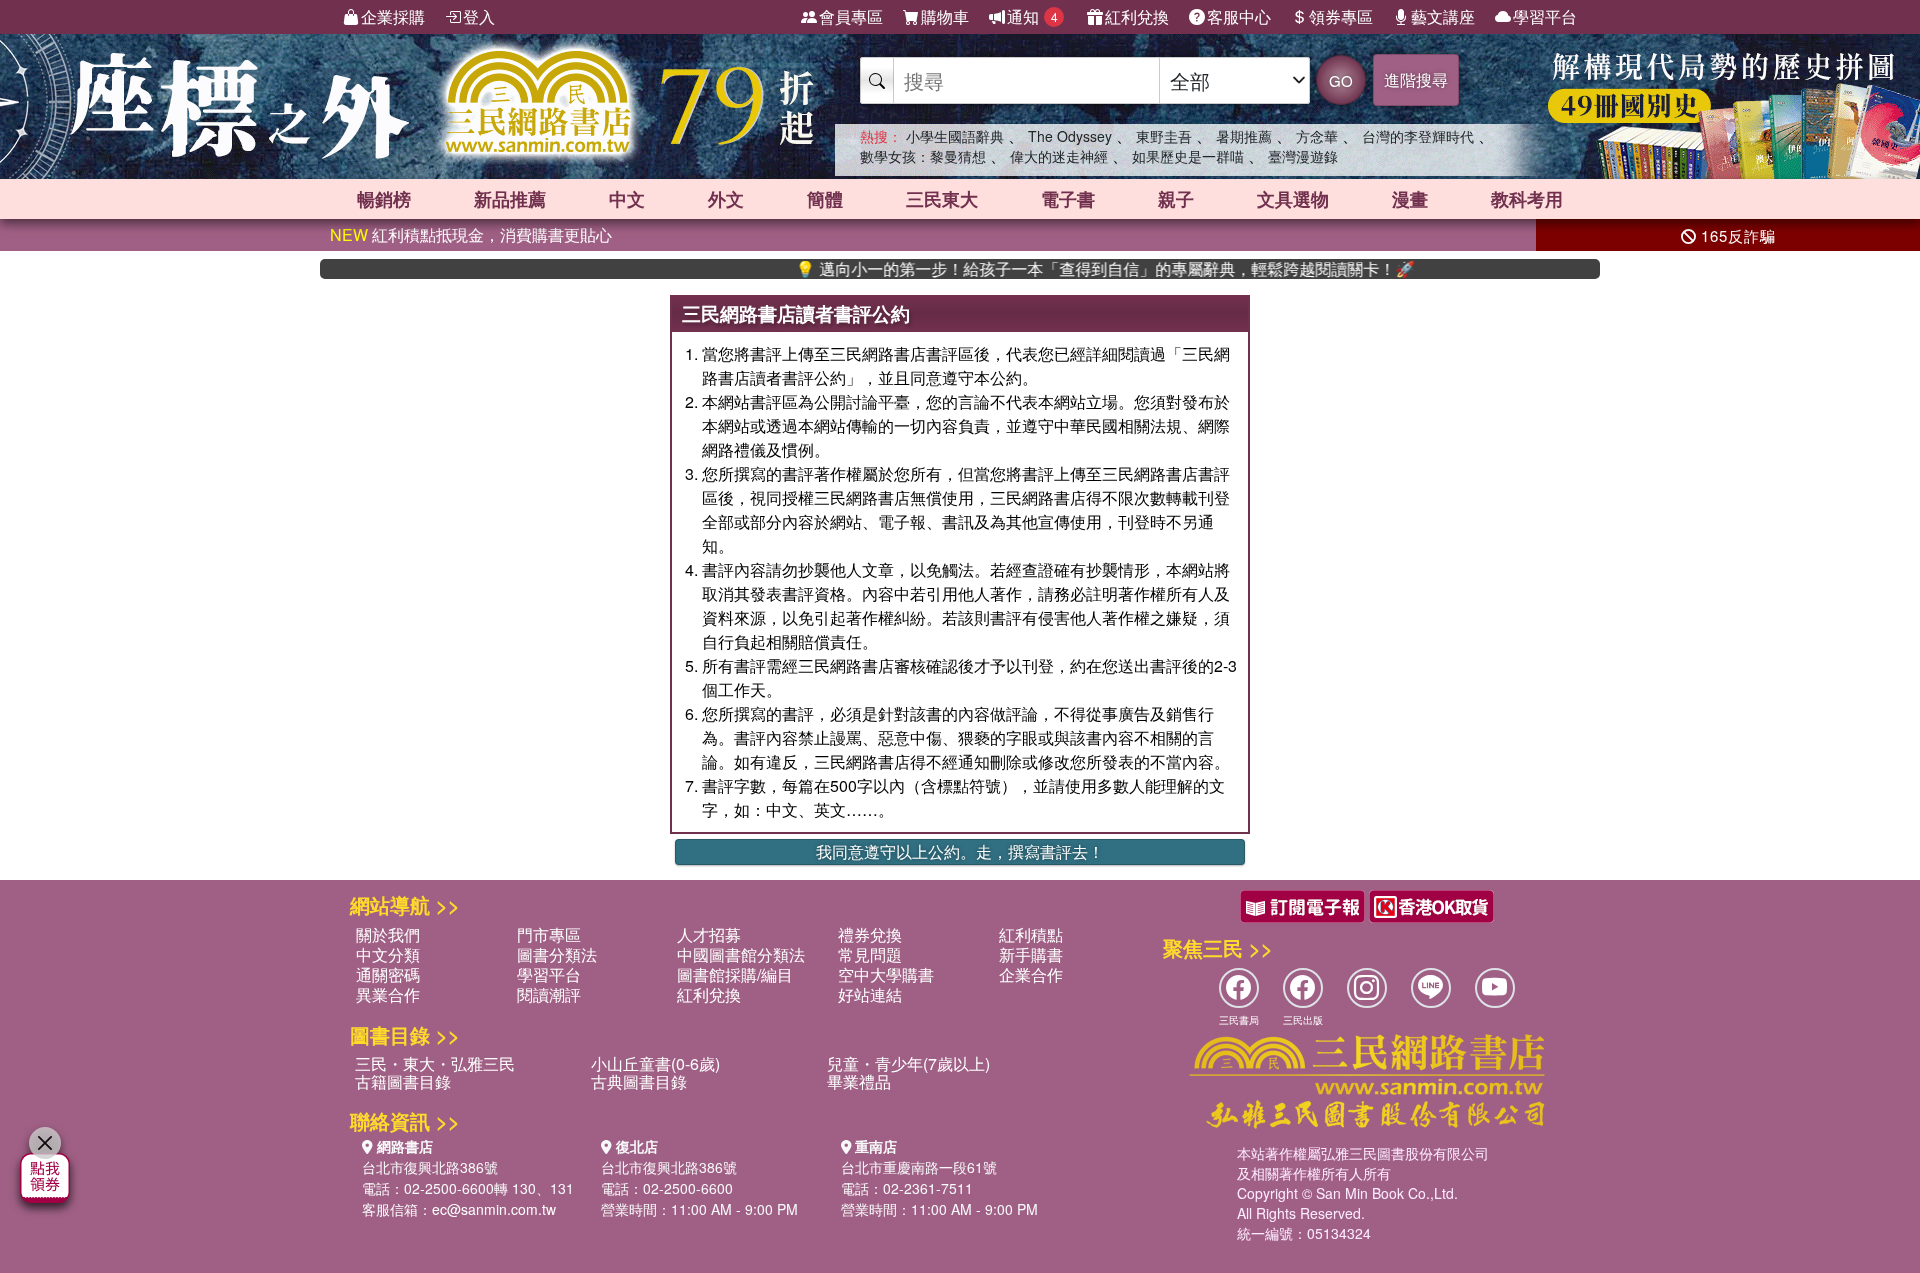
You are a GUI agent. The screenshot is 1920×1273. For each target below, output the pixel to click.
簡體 (825, 199)
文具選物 (1293, 199)
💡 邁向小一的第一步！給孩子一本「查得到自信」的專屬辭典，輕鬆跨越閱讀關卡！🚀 (1065, 269)
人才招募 (709, 934)
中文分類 (388, 954)
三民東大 (942, 199)
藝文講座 (1443, 16)
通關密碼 (388, 974)
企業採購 (393, 16)
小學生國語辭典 (955, 136)
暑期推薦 (1244, 136)
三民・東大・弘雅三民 (435, 1063)
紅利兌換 (1137, 16)
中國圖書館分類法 (741, 954)
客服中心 (1239, 16)
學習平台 (1545, 16)
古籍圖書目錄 (403, 1081)
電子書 (1068, 199)
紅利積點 (1031, 934)
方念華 (1317, 136)
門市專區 (549, 934)
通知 (1032, 16)
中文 (627, 199)
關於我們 (388, 934)
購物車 (945, 16)
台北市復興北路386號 (430, 1167)
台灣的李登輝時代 (1418, 136)
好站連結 (870, 994)
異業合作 (388, 994)
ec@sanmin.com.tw (494, 1209)
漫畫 (1410, 199)
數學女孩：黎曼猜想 (923, 156)
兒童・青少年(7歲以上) (908, 1063)
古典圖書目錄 (639, 1081)
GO (1341, 80)
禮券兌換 (870, 934)
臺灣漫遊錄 (1303, 156)
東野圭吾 (1164, 136)
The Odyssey (1070, 136)
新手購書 (1031, 954)
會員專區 (851, 16)
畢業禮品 (859, 1081)
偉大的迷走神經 (1059, 156)
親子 (1176, 199)
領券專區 (1341, 16)
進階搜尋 (1416, 79)
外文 (726, 199)
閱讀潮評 (549, 994)
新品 (510, 199)
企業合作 (1031, 974)
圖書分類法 (557, 954)
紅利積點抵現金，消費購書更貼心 (471, 234)
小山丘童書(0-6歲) (655, 1063)
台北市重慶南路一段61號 (919, 1167)
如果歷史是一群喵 (1188, 156)
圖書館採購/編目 (735, 974)
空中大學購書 (886, 974)
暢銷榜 (384, 199)
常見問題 (870, 954)
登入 (479, 16)
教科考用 (1527, 199)
